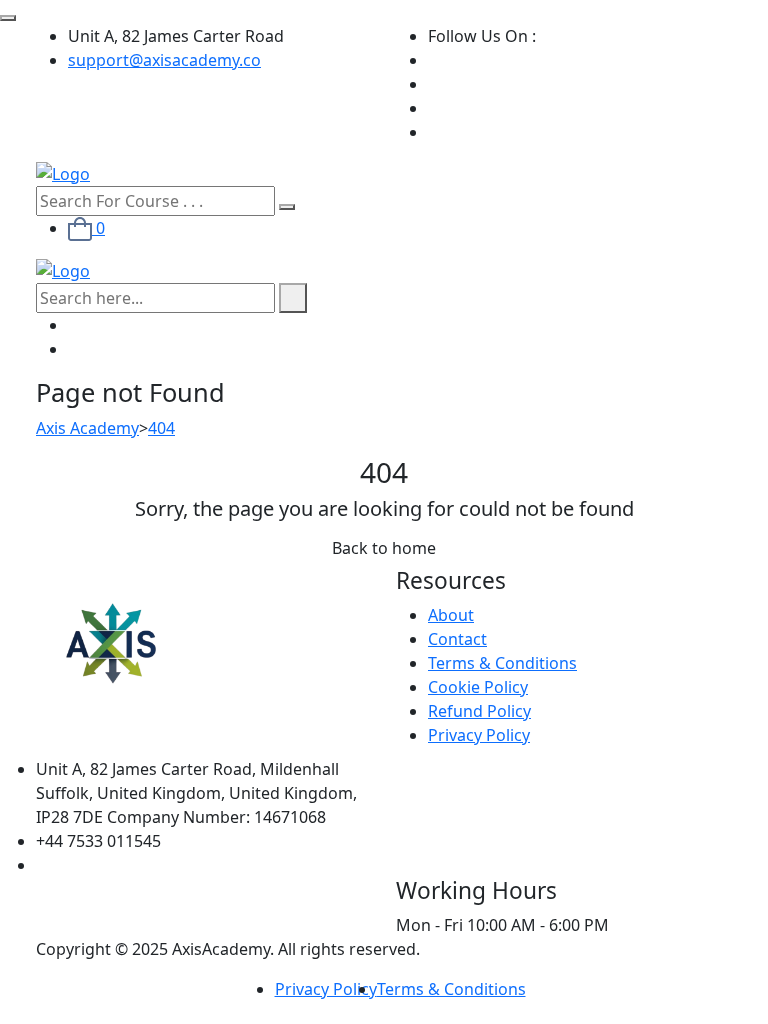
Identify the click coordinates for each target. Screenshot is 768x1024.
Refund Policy (479, 711)
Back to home (384, 548)
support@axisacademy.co (164, 60)
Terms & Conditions (502, 663)
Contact (457, 639)
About (451, 615)
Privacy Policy (479, 735)
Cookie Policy (478, 687)
